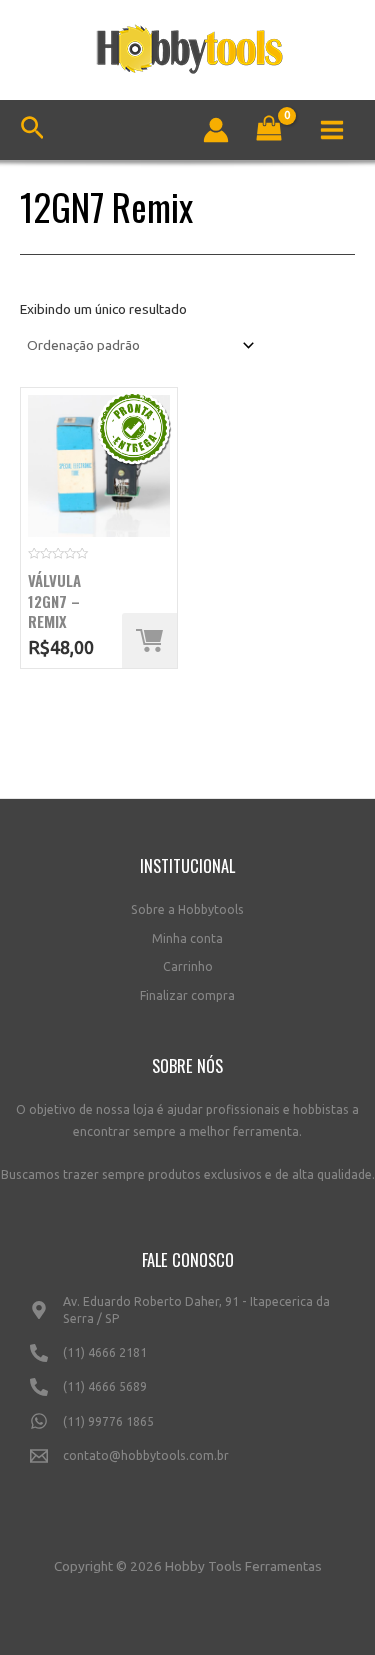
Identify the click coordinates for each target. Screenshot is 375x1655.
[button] (149, 640)
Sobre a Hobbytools (187, 909)
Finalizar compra (187, 995)
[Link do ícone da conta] (216, 130)
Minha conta (187, 938)
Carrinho (188, 966)
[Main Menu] (332, 129)
